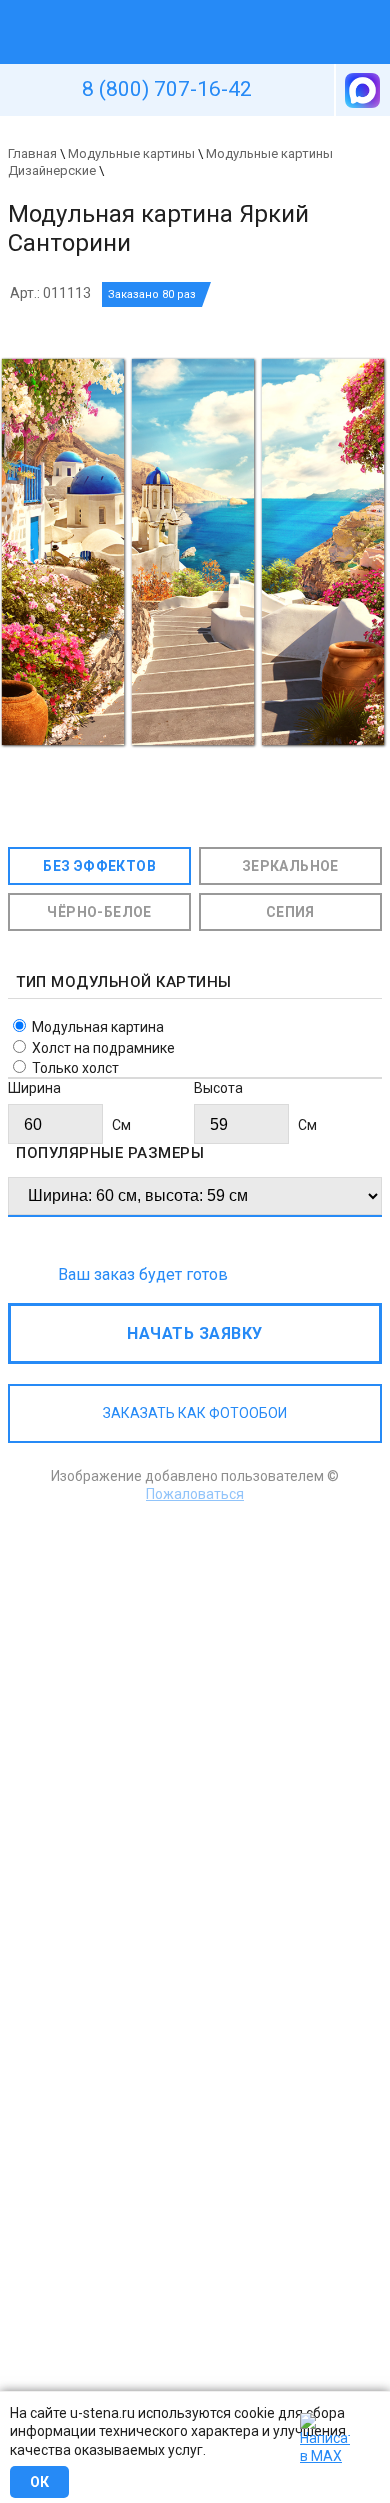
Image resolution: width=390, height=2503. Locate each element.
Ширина (34, 1088)
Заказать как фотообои (195, 1413)
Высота (218, 1088)
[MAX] (361, 90)
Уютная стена (148, 9)
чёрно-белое (99, 912)
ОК (39, 2482)
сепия (290, 912)
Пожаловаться (195, 1494)
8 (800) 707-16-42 (167, 89)
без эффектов (99, 866)
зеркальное (290, 866)
